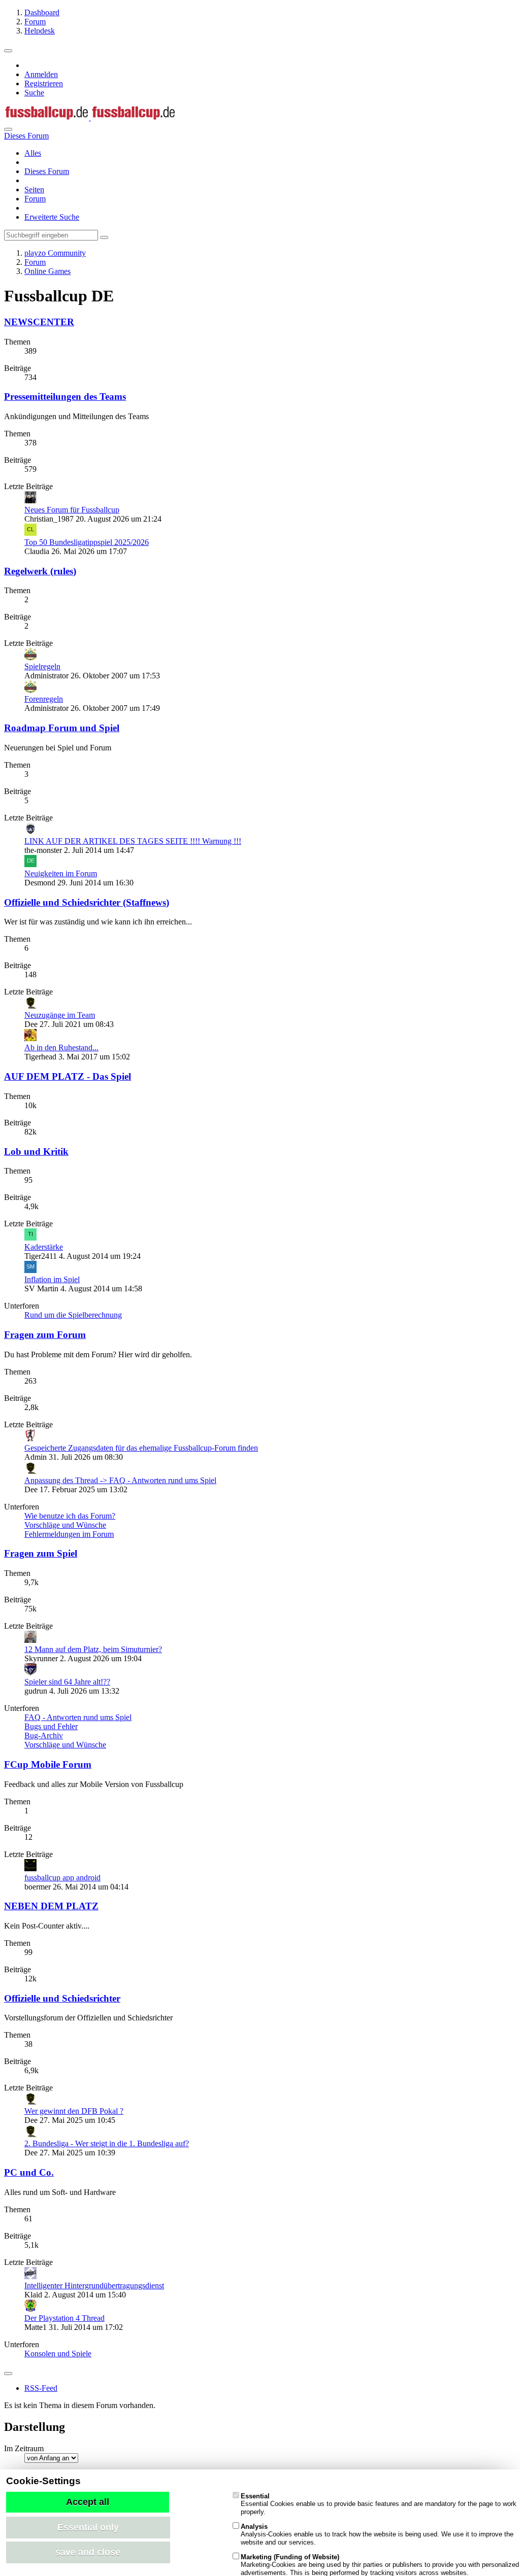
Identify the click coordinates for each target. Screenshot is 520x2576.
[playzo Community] (90, 117)
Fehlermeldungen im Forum (69, 1534)
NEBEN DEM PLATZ (51, 1906)
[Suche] (8, 129)
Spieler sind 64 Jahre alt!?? (67, 1682)
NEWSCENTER (39, 322)
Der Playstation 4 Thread (64, 2318)
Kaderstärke (44, 1247)
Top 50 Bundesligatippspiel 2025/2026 (87, 542)
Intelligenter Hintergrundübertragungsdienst (94, 2286)
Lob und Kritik (36, 1152)
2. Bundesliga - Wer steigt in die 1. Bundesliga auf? (107, 2143)
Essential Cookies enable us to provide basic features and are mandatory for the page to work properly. (379, 2504)
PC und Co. (29, 2172)
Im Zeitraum (24, 2448)
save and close (88, 2552)
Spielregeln (42, 666)
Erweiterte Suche (52, 217)
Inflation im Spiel (52, 1279)
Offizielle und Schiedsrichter (62, 1998)
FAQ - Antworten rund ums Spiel (78, 1717)
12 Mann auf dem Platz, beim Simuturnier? (93, 1649)
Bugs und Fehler (51, 1726)
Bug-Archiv (44, 1736)
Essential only (88, 2527)
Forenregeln (44, 699)
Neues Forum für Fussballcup (72, 510)
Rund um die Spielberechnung (73, 1315)
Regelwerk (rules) (40, 571)
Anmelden (41, 74)
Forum (35, 199)
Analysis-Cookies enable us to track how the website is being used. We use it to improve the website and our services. (377, 2534)
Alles (33, 153)
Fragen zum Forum (45, 1335)
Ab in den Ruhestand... (61, 1047)
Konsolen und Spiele (58, 2354)
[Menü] (8, 51)
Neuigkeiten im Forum (61, 873)
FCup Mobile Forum (48, 1764)
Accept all (88, 2502)
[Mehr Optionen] (8, 2374)
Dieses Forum (47, 171)
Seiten (34, 190)
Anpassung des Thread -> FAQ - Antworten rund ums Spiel (120, 1480)
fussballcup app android (62, 1878)
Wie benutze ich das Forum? (70, 1516)
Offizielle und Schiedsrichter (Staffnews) (87, 902)
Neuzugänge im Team (60, 1015)
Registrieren (44, 83)
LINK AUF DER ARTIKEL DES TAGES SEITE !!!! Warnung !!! (133, 841)
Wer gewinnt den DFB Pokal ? (74, 2111)
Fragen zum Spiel (41, 1553)
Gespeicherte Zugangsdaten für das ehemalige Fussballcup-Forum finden (141, 1448)
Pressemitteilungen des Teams (65, 397)
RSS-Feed (41, 2388)
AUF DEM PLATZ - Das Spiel (68, 1076)
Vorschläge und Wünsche (65, 1525)
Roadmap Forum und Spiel (62, 728)
